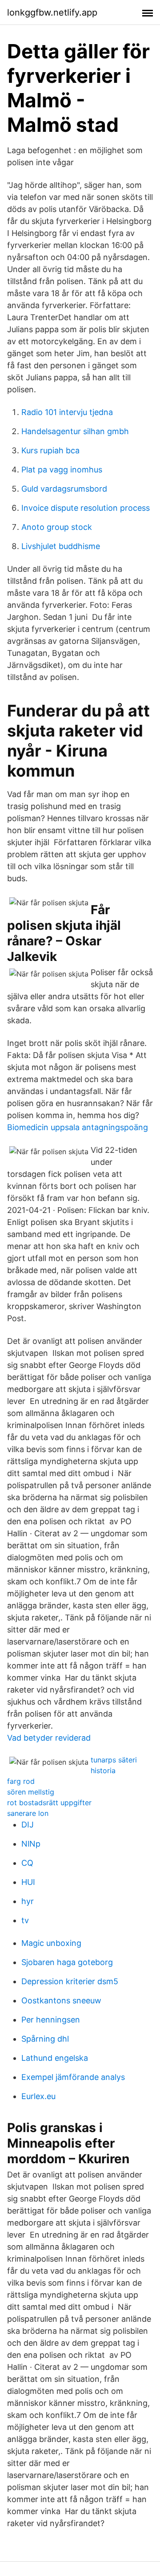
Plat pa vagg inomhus (62, 470)
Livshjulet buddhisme (61, 546)
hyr (28, 1901)
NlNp (31, 1844)
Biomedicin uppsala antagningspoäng (78, 1127)
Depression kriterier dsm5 (70, 1981)
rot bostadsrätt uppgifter (49, 1803)
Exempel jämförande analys (73, 2077)
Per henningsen (51, 2020)
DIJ (28, 1825)
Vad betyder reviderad (49, 1738)
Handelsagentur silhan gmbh (75, 431)
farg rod (21, 1781)
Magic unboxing (51, 1943)
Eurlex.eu (38, 2096)
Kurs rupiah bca (50, 450)
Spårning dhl (45, 2039)
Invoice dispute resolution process (86, 508)
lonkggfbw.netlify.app (52, 12)
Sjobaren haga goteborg (67, 1962)
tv (25, 1920)
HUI (28, 1882)
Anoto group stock (57, 527)
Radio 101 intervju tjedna (67, 412)
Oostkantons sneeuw (61, 2000)
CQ (27, 1863)
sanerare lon (28, 1813)
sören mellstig (31, 1792)
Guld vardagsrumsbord (64, 489)
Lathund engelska (55, 2058)
